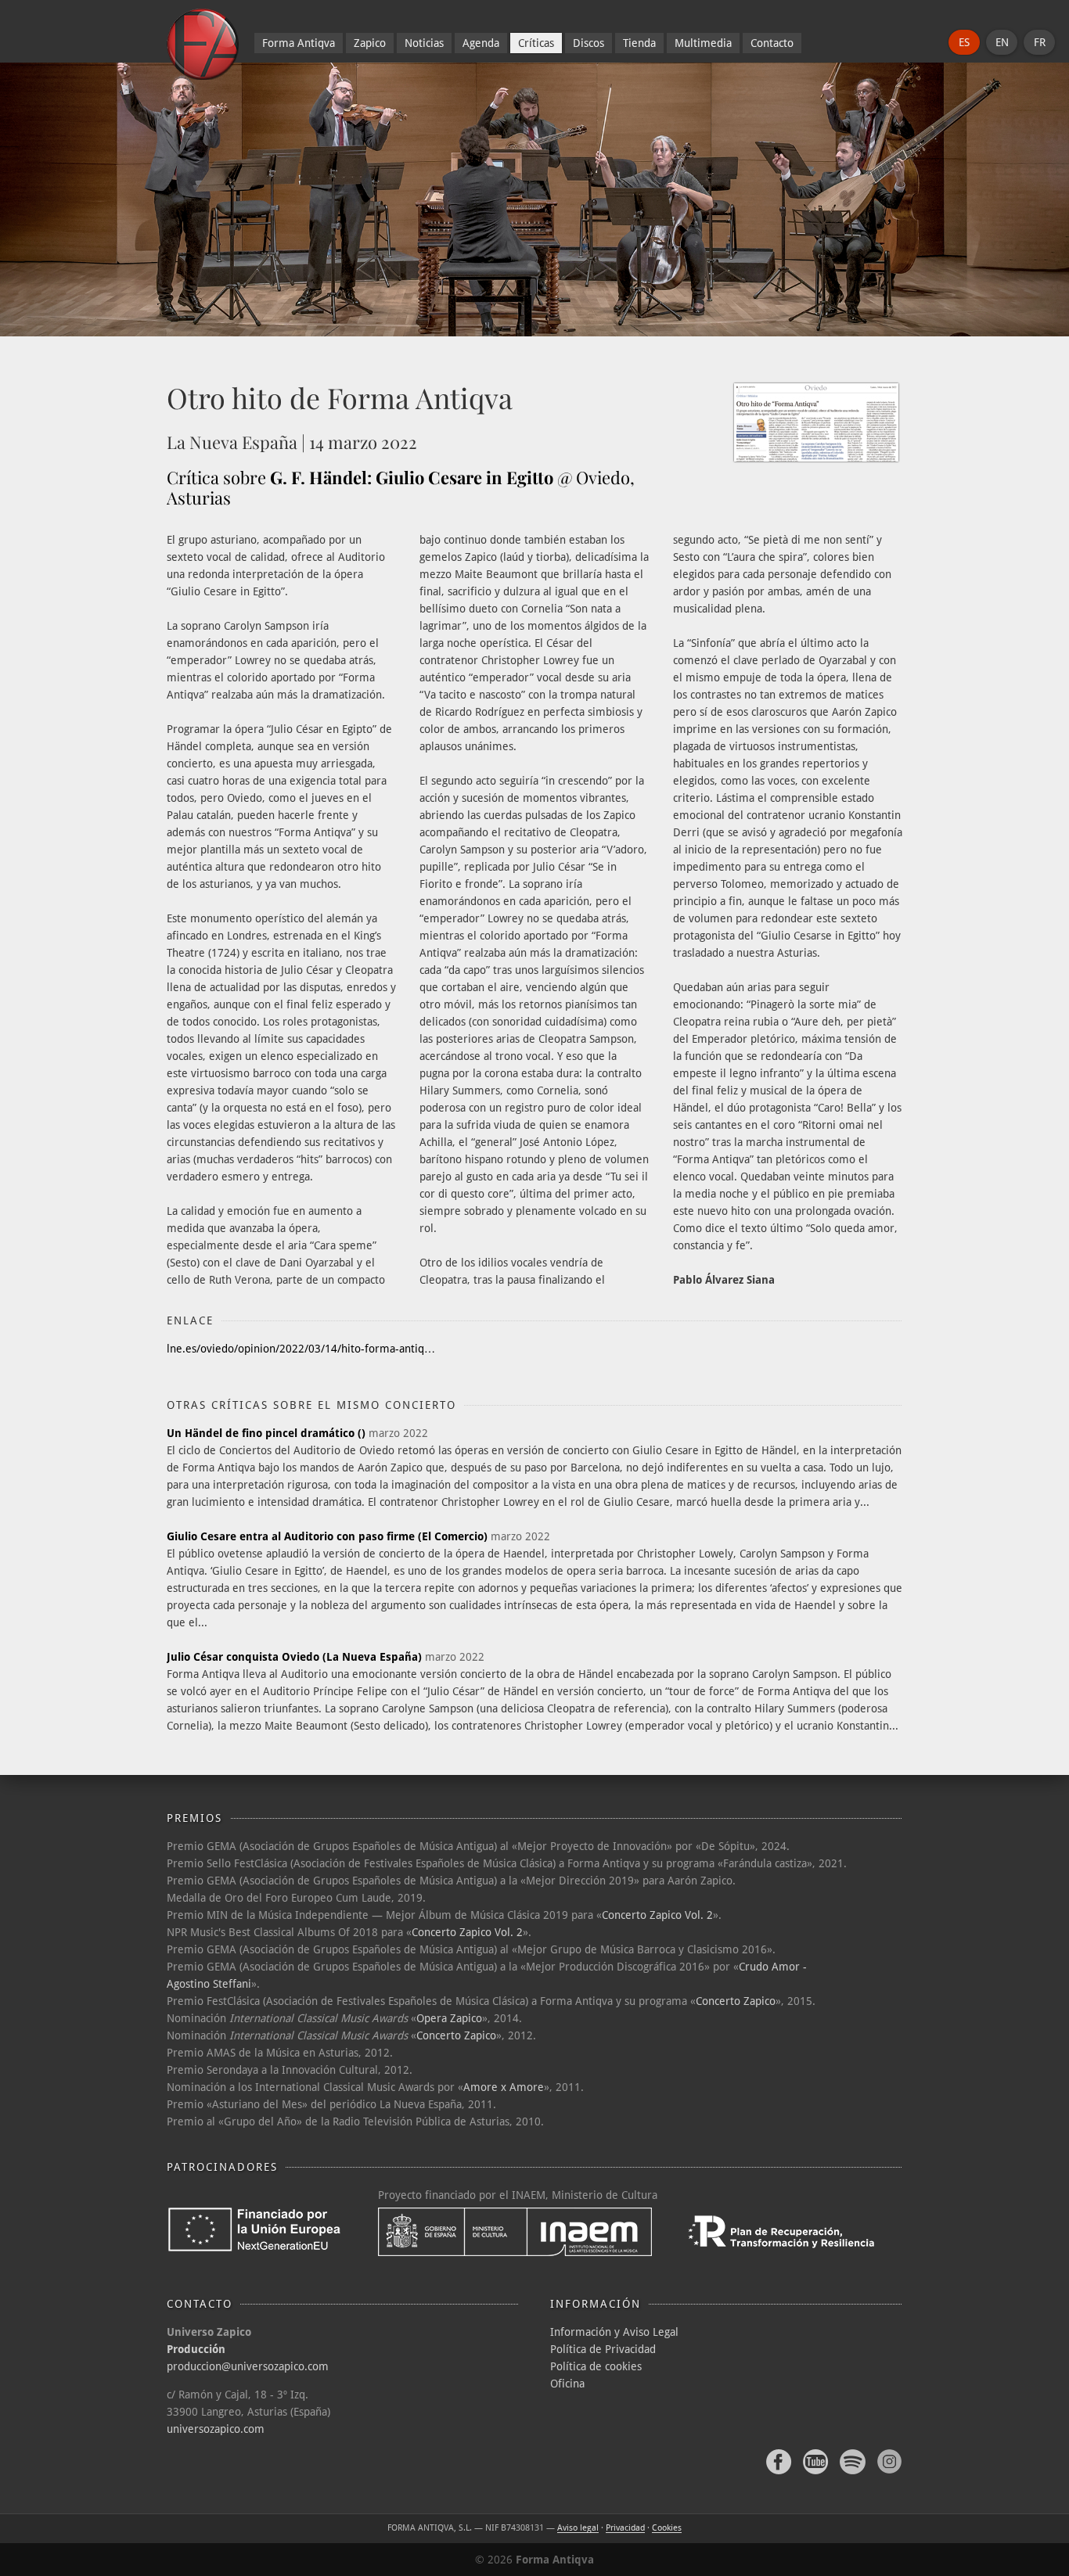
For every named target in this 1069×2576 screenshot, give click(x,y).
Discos (588, 43)
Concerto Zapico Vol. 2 (657, 1915)
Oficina (567, 2384)
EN (1002, 42)
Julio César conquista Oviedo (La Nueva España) (294, 1657)
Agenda (481, 43)
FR (1040, 42)
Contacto (772, 43)
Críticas (536, 43)
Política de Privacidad (603, 2349)
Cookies (667, 2528)
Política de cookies (596, 2366)
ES (964, 42)
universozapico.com (216, 2429)
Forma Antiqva (299, 43)
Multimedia (703, 43)
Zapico (370, 43)
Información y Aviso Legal (614, 2332)
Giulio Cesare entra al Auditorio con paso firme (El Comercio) (327, 1536)
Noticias (424, 43)
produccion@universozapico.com (248, 2366)
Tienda (639, 43)
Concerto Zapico (736, 2001)
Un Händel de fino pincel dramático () (266, 1433)
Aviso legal (578, 2528)
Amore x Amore (504, 2087)
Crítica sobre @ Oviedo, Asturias (401, 487)
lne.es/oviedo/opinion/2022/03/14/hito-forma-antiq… (301, 1349)
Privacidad (625, 2528)
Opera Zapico (449, 2018)
